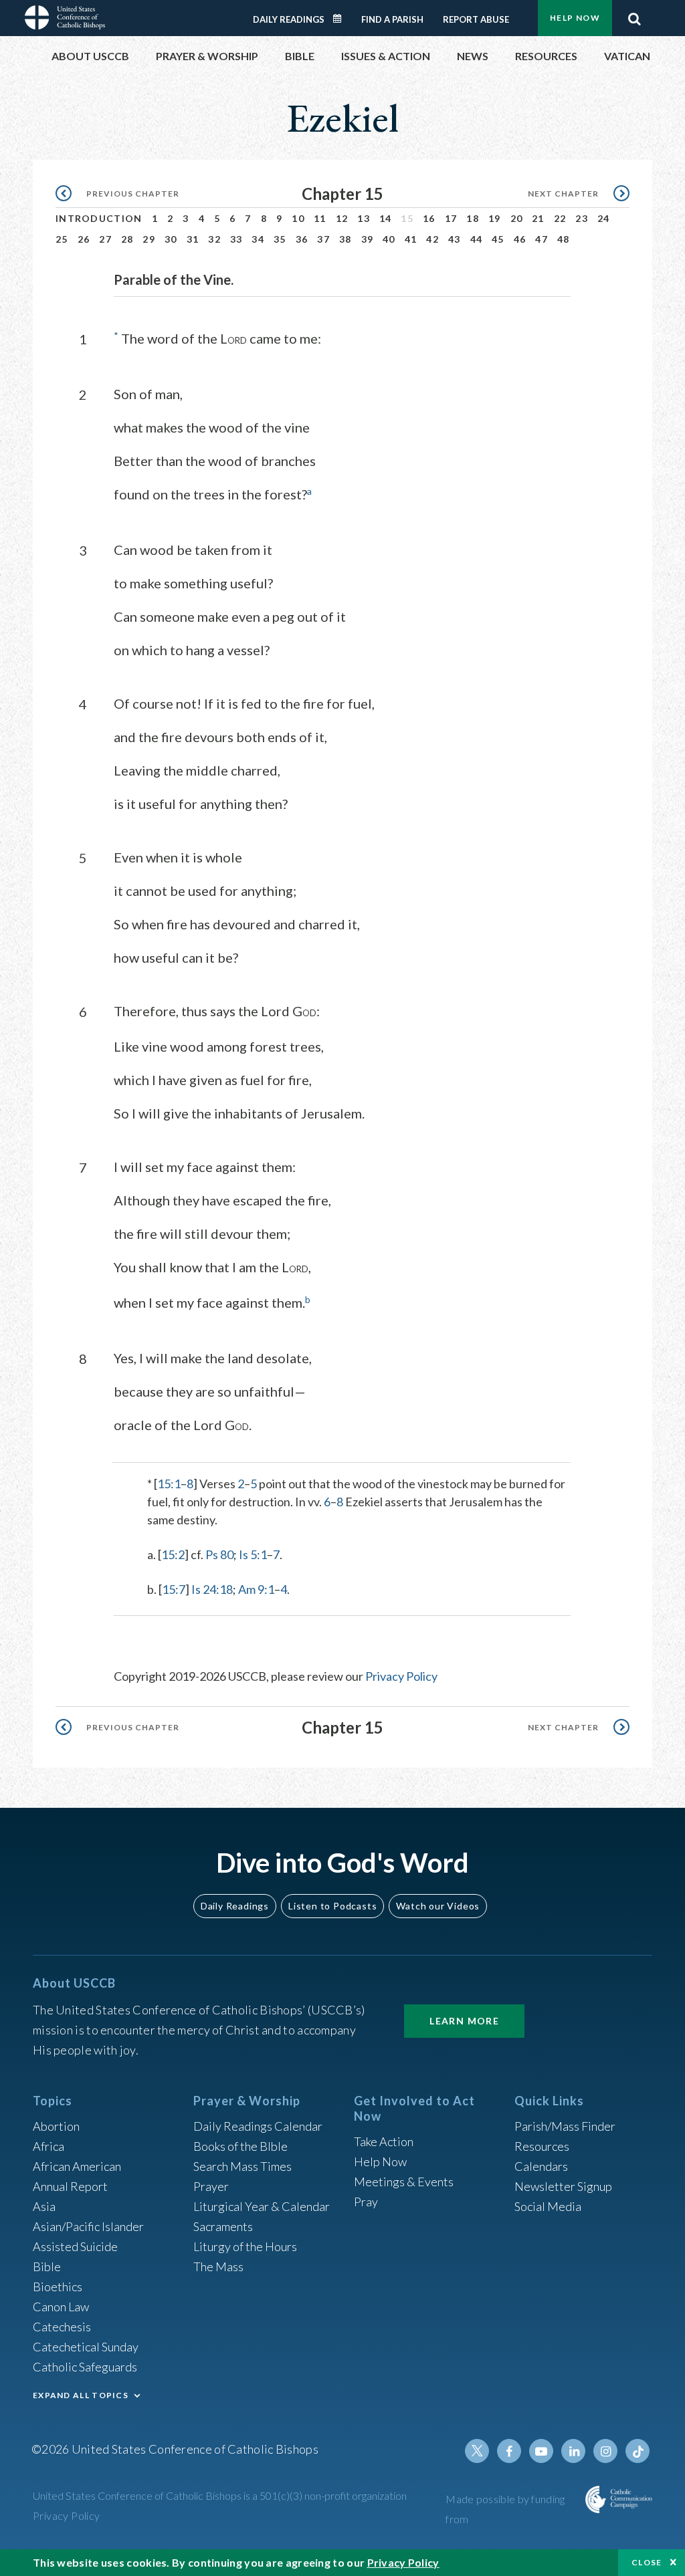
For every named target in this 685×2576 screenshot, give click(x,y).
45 (498, 239)
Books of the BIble (240, 2146)
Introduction (99, 218)
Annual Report (70, 2186)
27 (105, 239)
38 (346, 239)
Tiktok (638, 2451)
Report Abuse (476, 19)
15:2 (173, 1554)
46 (520, 239)
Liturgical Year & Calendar (262, 2206)
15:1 (169, 1484)
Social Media (548, 2206)
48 (564, 239)
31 (193, 239)
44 (477, 239)
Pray (366, 2202)
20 (517, 218)
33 (236, 239)
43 (455, 239)
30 (171, 239)
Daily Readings (289, 19)
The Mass (218, 2266)
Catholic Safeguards (85, 2367)
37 (323, 239)
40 (389, 239)
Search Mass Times (242, 2166)
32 (214, 239)
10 (298, 218)
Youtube (541, 2451)
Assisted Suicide (75, 2246)
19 (495, 218)
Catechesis (62, 2327)
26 (84, 239)
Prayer (211, 2186)
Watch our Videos (438, 1906)
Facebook (509, 2451)
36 (302, 239)
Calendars (541, 2166)
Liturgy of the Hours (245, 2246)
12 (342, 218)
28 (127, 239)
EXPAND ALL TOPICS (81, 2395)
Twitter (477, 2451)
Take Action (384, 2141)
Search (634, 15)
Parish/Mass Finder (565, 2126)
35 (280, 239)
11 (320, 218)
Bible (47, 2266)
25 (62, 239)
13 (364, 218)
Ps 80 (219, 1554)
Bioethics (58, 2287)
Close (647, 2562)
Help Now (575, 18)
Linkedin (573, 2451)
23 (582, 218)
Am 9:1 (256, 1589)
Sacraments (223, 2226)
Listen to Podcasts (332, 1906)
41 (411, 239)
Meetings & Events (404, 2182)
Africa (48, 2146)
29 (149, 239)
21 (538, 218)
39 (368, 239)
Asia (44, 2206)
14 (386, 218)
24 (604, 218)
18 (473, 218)
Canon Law (61, 2307)
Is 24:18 (212, 1589)
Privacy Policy (401, 1676)
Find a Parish (392, 19)
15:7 (174, 1589)
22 (560, 218)
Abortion (56, 2126)
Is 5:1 (253, 1554)
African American (77, 2166)
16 (429, 218)
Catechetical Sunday (86, 2347)
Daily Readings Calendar (342, 19)
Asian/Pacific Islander (88, 2226)
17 (451, 218)
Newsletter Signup (563, 2186)
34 (258, 239)
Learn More (464, 2021)
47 (542, 239)
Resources (542, 2146)
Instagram (605, 2451)
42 (432, 239)
